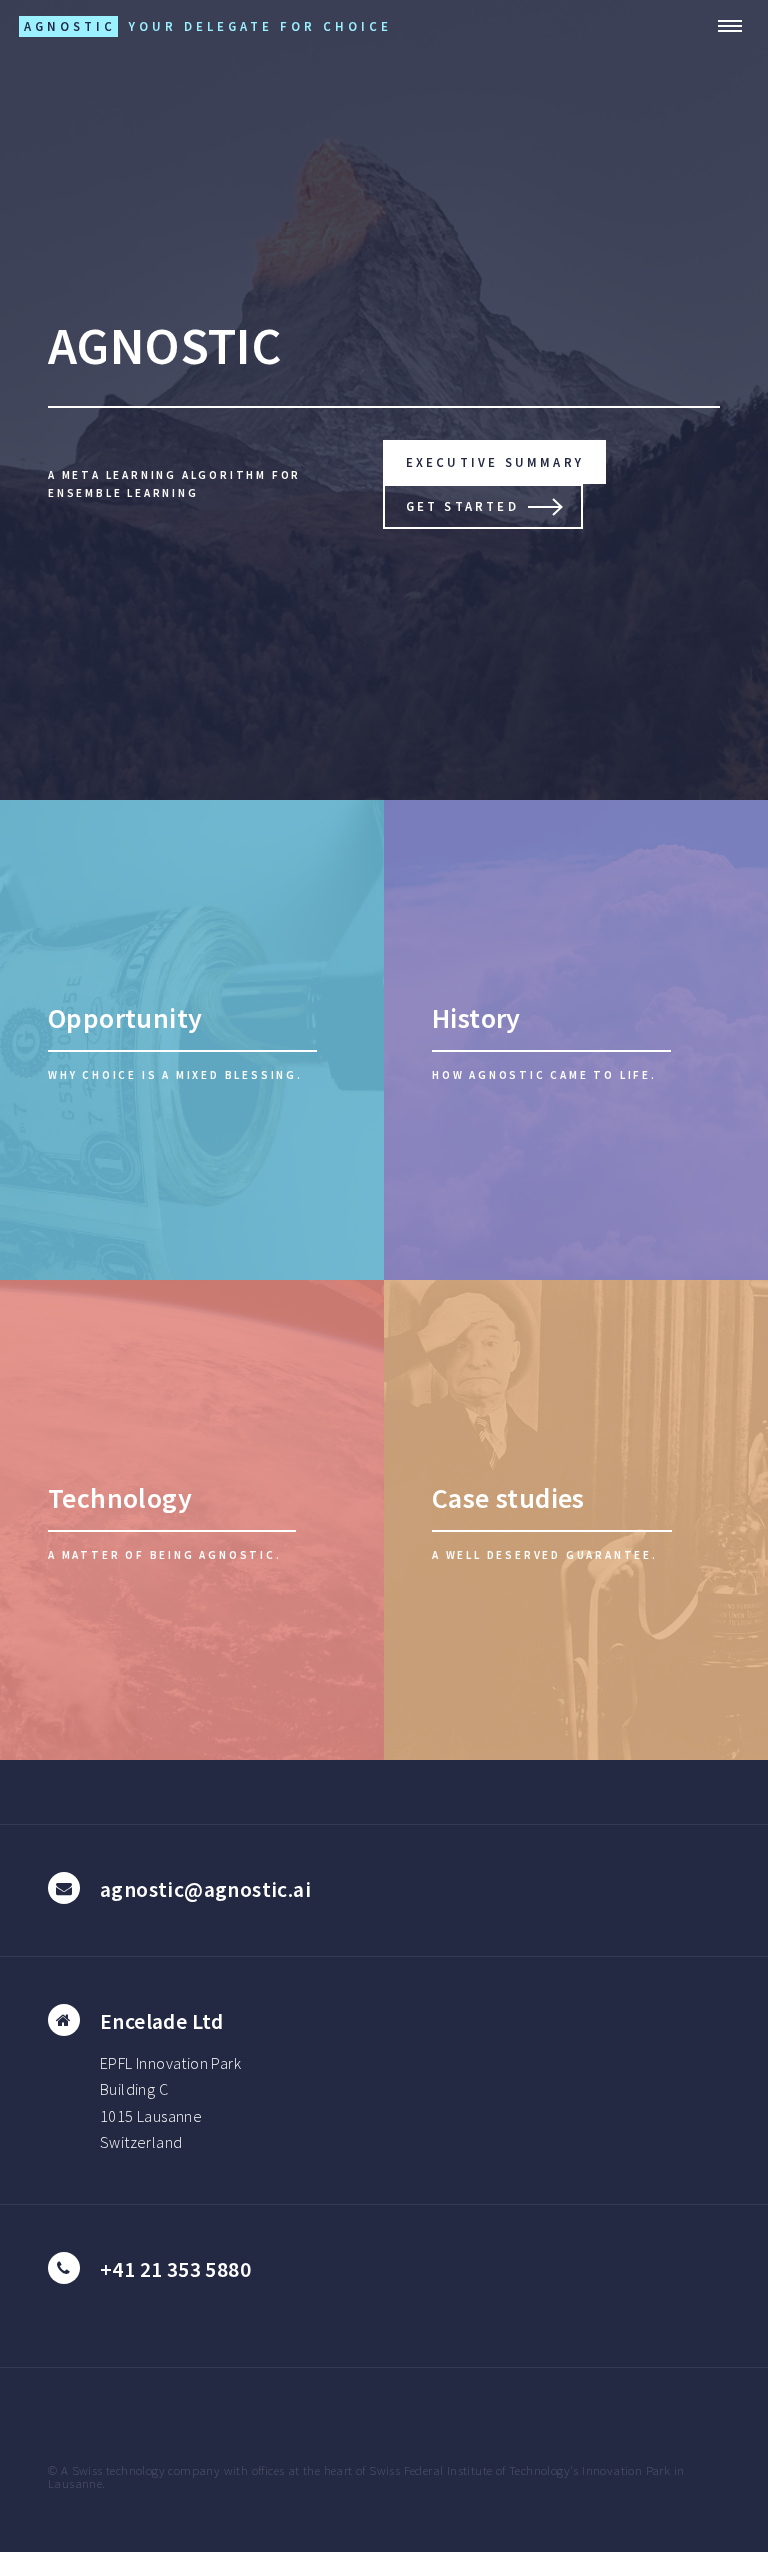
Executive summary (495, 462)
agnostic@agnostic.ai (205, 1889)
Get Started (462, 506)
